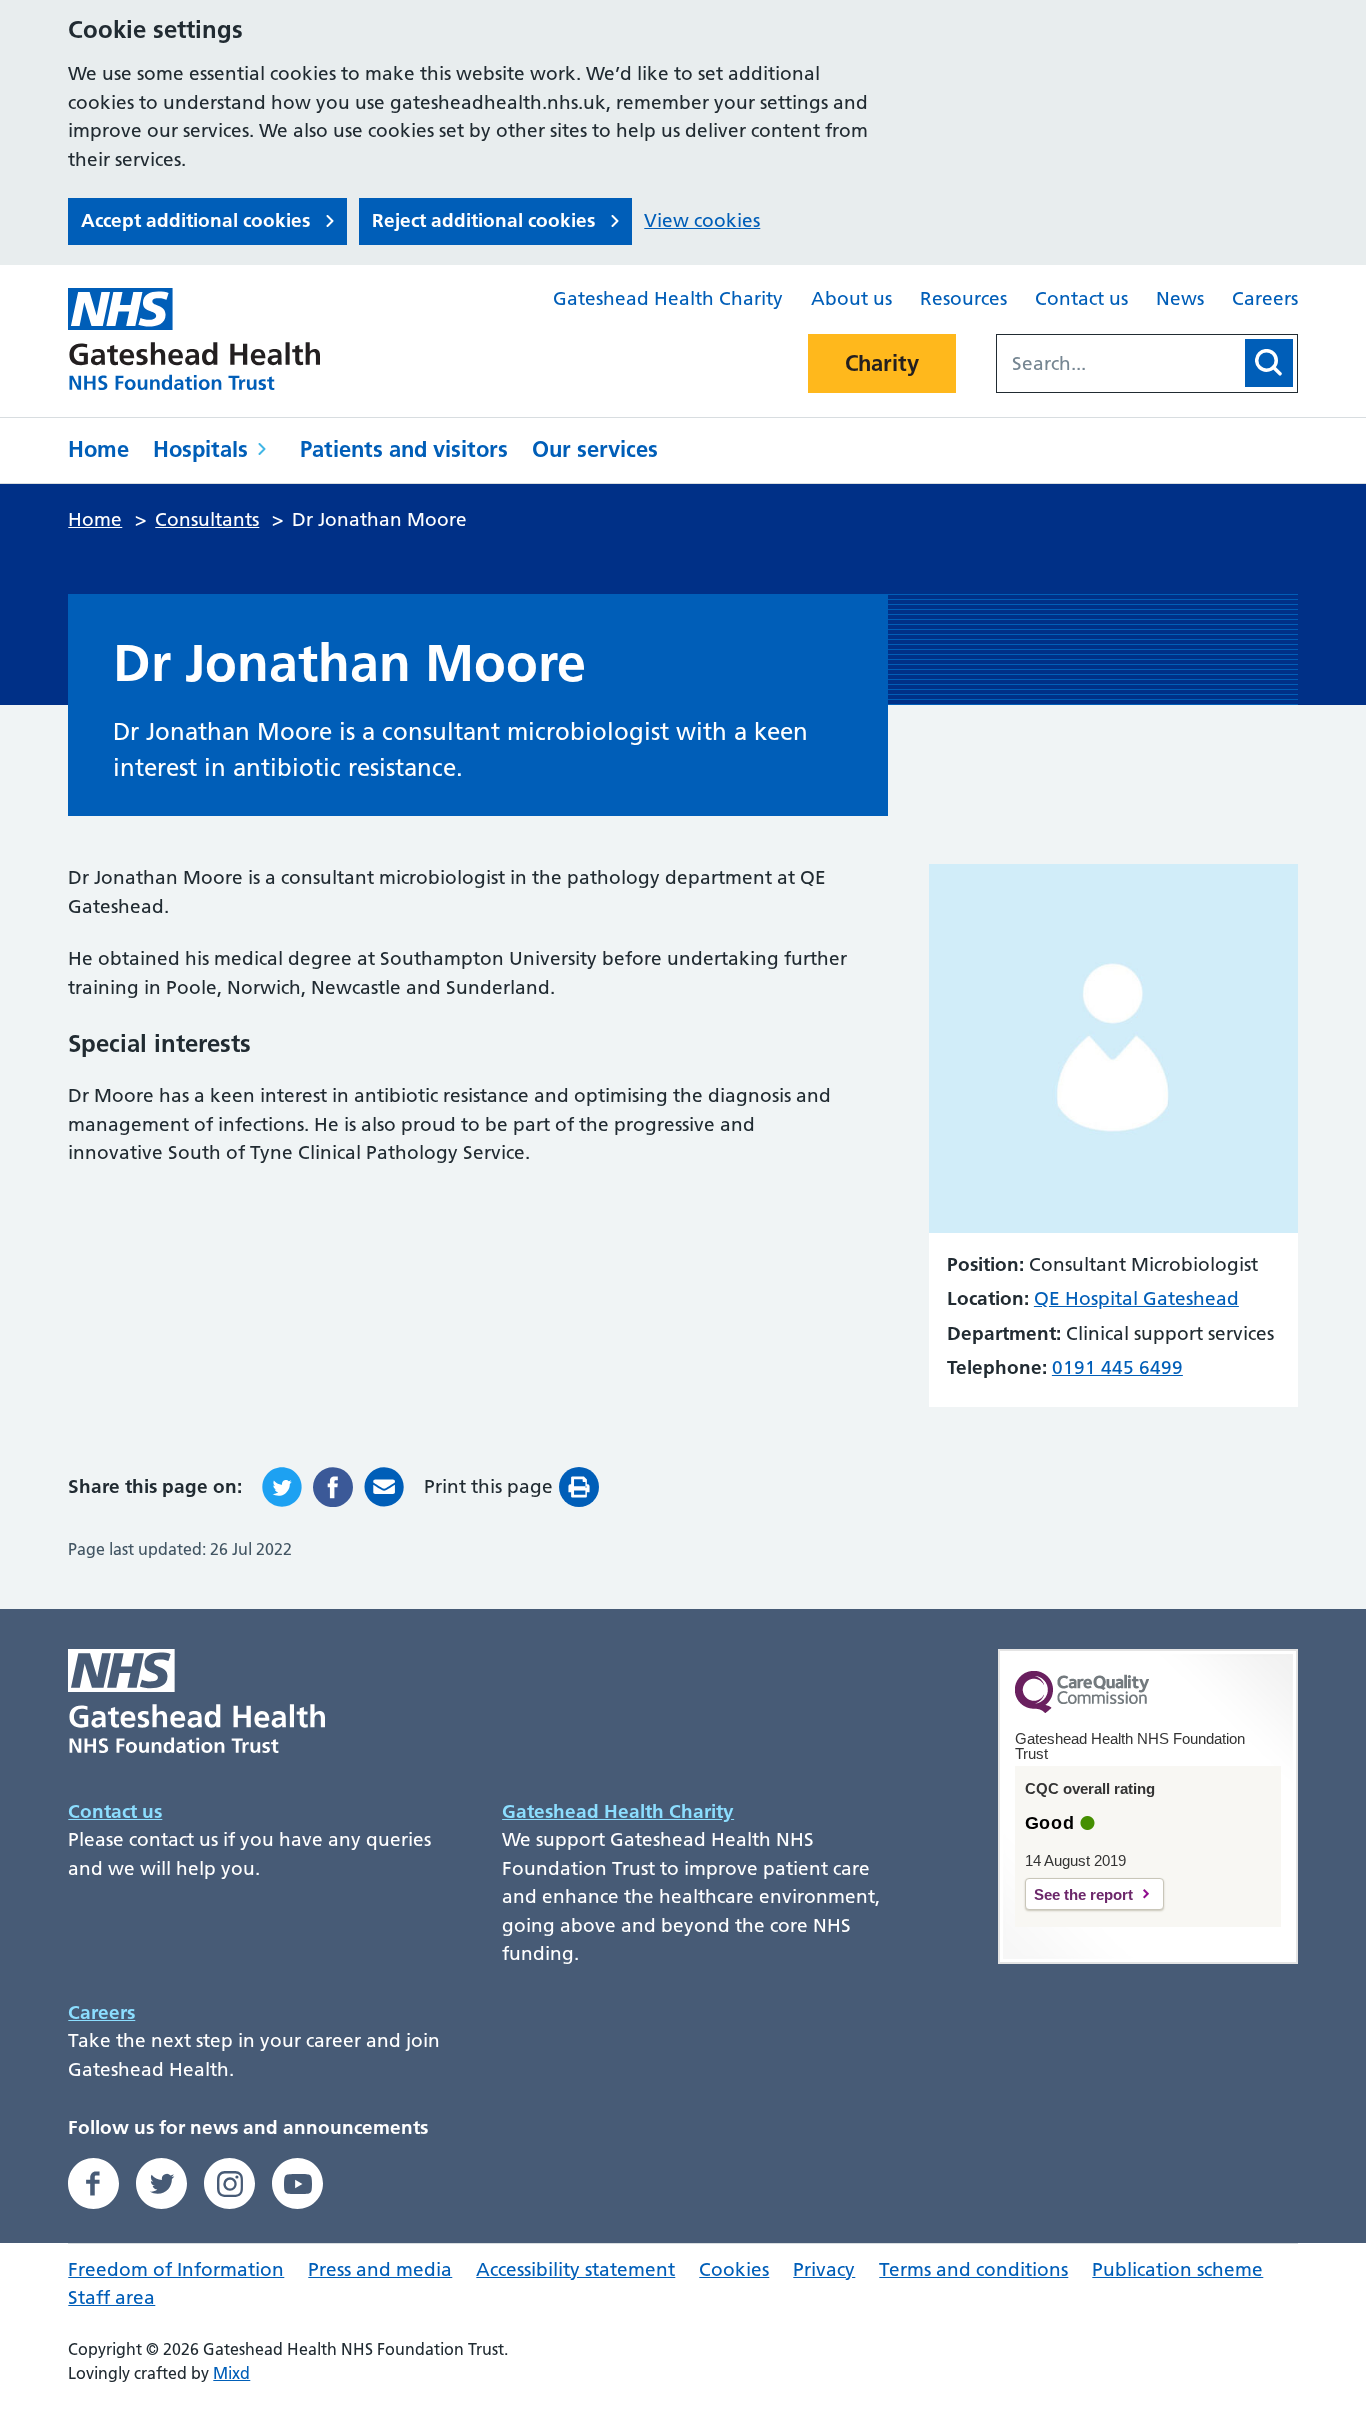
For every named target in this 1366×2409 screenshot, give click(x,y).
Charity (882, 363)
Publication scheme (1177, 2269)
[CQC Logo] (1082, 1708)
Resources (963, 298)
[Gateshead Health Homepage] (208, 339)
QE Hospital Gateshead (1136, 1298)
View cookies (702, 220)
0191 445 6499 (1117, 1367)
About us (851, 298)
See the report (1083, 1894)
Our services (595, 449)
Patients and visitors (404, 449)
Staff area (111, 2297)
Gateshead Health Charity (668, 298)
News (1180, 298)
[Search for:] (1119, 363)
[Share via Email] (384, 1487)
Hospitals (200, 449)
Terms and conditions (973, 2269)
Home (98, 449)
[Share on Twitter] (282, 1487)
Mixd (231, 2373)
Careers (1265, 298)
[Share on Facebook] (333, 1487)
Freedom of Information (176, 2269)
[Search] (1269, 363)
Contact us (1081, 298)
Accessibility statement (575, 2269)
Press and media (380, 2269)
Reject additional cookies (483, 220)
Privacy (824, 2269)
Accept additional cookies (195, 220)
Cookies (734, 2269)
